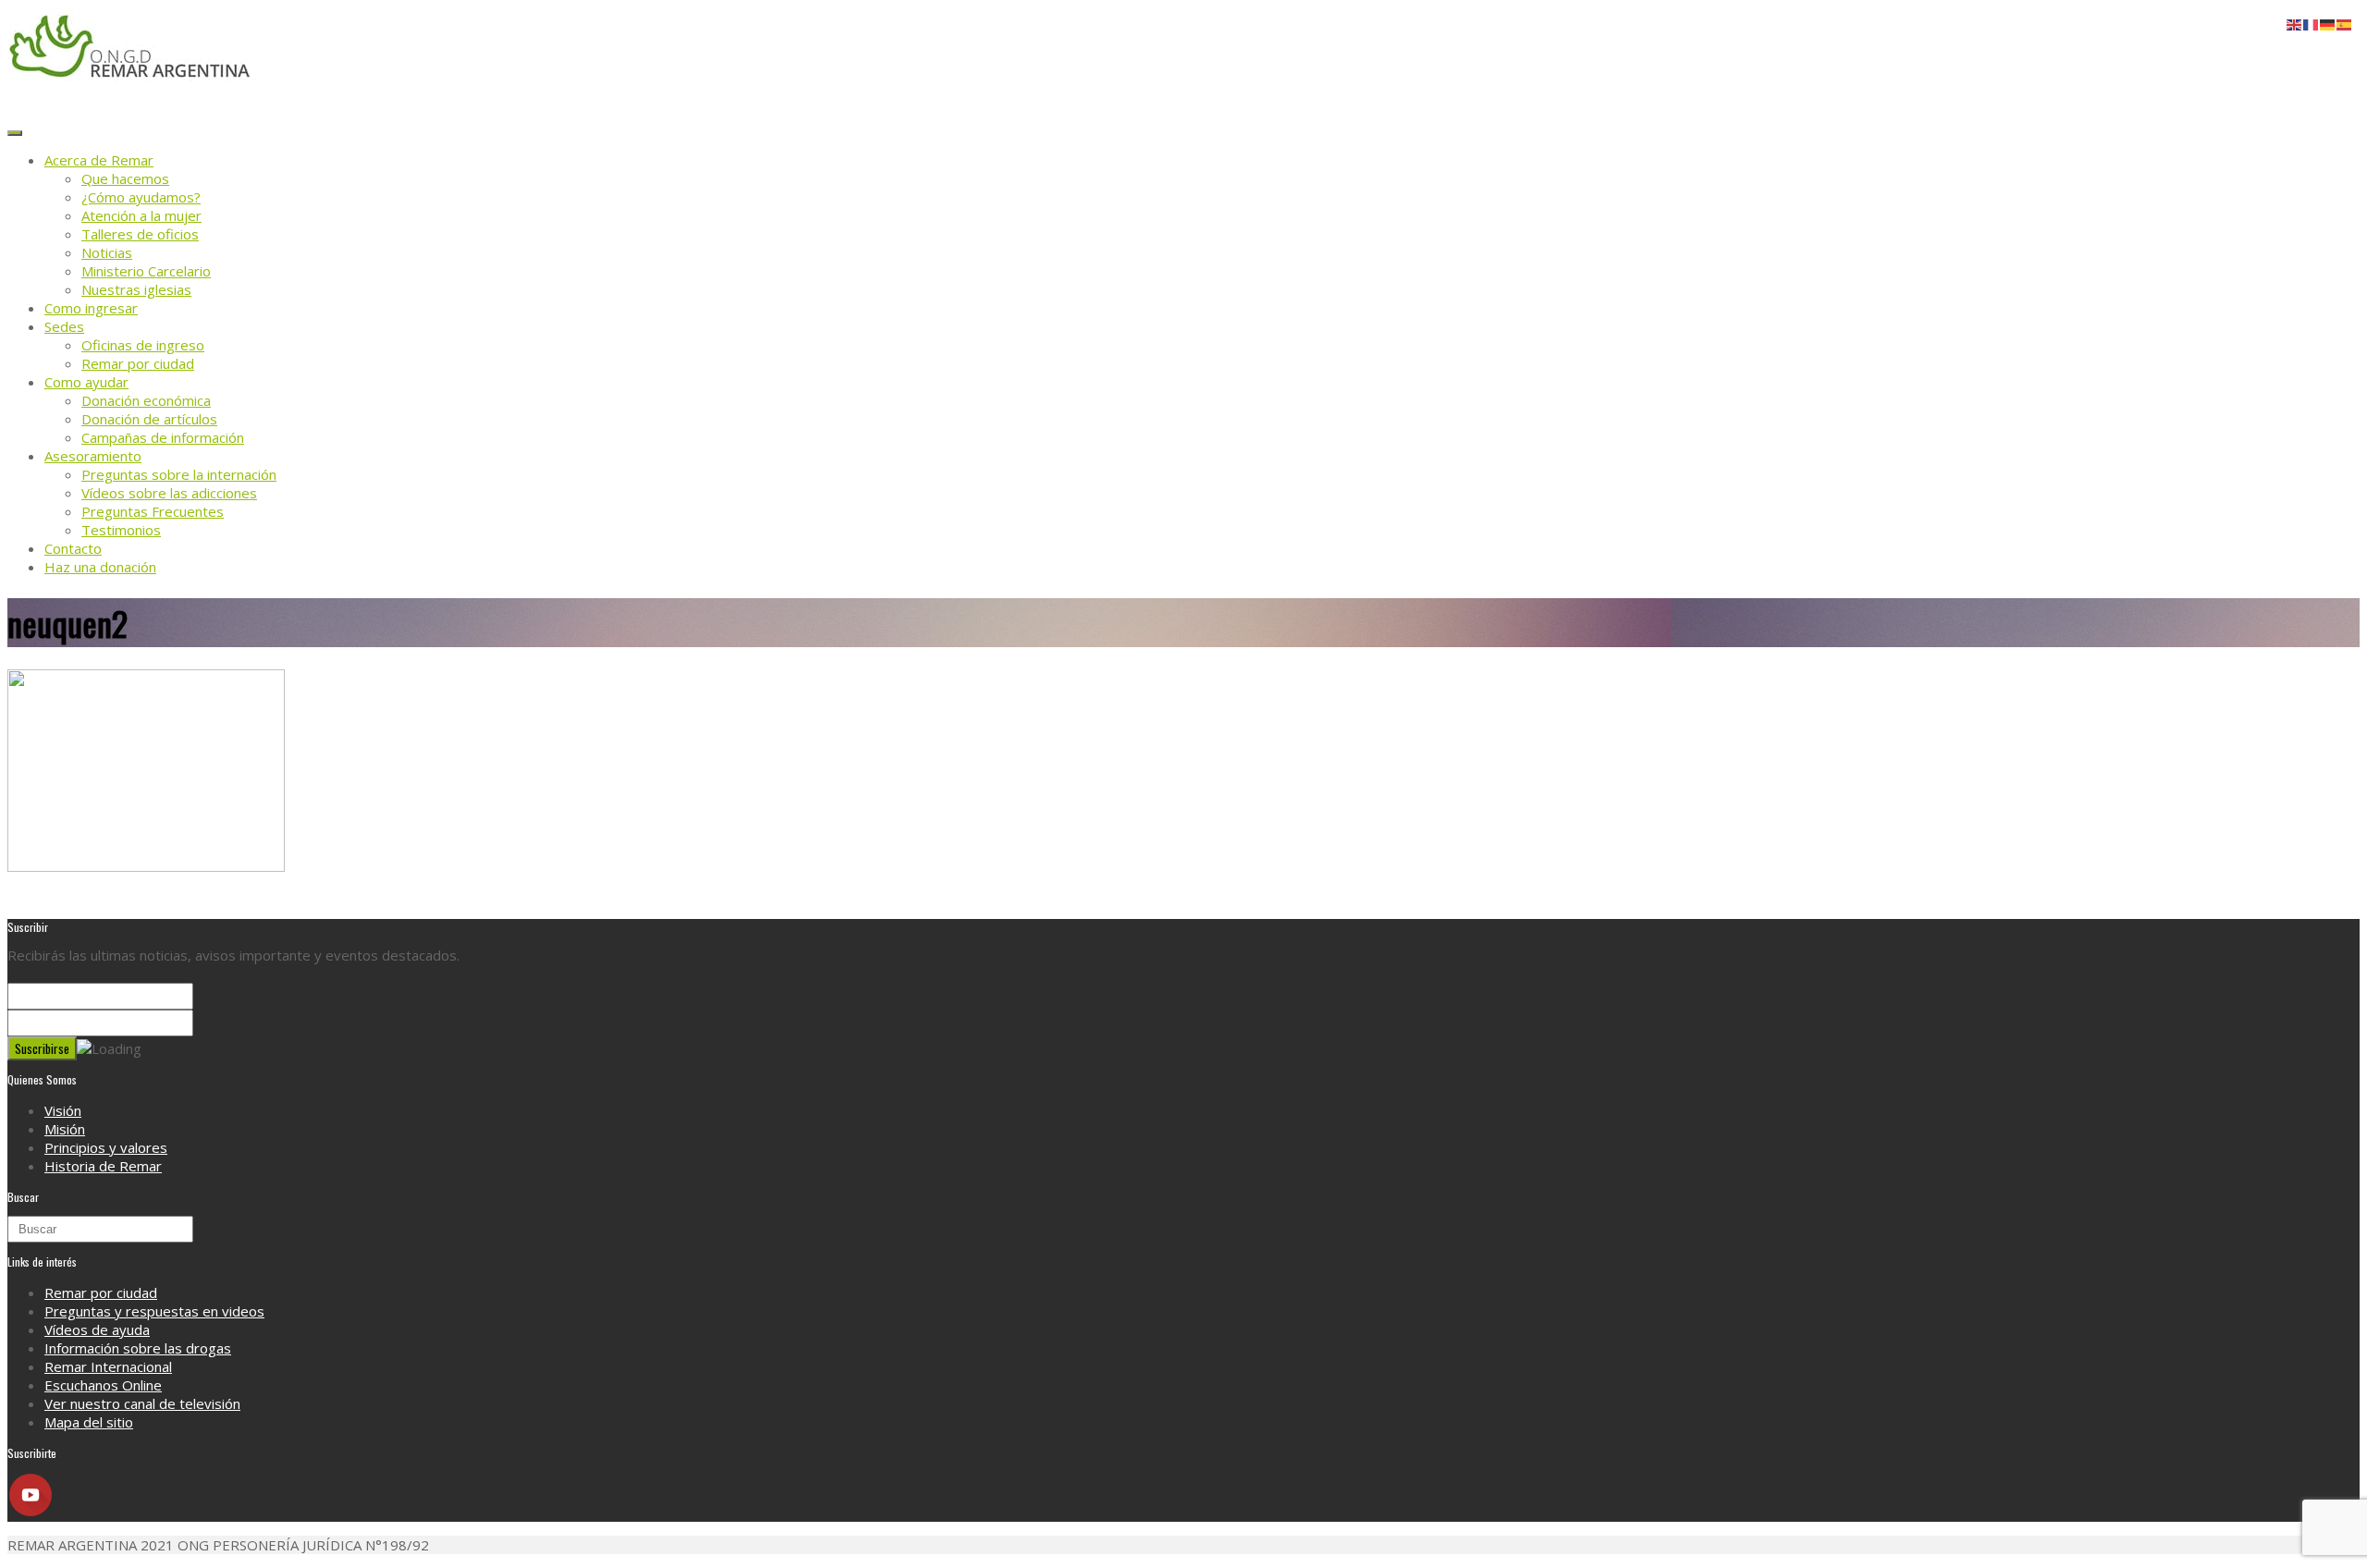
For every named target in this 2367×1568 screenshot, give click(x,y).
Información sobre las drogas (138, 1348)
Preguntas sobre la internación (179, 474)
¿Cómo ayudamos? (141, 197)
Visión (63, 1110)
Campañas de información (163, 437)
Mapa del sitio (89, 1422)
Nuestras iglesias (136, 289)
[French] (2312, 23)
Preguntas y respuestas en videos (154, 1311)
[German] (2328, 23)
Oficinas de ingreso (143, 345)
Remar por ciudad (138, 363)
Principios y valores (106, 1147)
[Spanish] (2345, 23)
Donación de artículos (149, 419)
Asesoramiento (93, 456)
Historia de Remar (103, 1166)
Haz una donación (100, 567)
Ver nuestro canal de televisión (142, 1403)
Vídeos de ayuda (97, 1329)
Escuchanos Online (103, 1385)
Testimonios (121, 530)
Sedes (64, 326)
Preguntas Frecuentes (153, 511)
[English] (2295, 23)
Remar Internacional (108, 1366)
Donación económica (146, 400)
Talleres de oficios (140, 234)
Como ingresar (91, 308)
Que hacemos (125, 178)
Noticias (107, 252)
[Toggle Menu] (15, 133)
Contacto (73, 548)
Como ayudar (86, 382)
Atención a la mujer (141, 215)
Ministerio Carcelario (146, 271)
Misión (65, 1129)
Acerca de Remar (99, 160)
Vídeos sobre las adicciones (169, 493)
